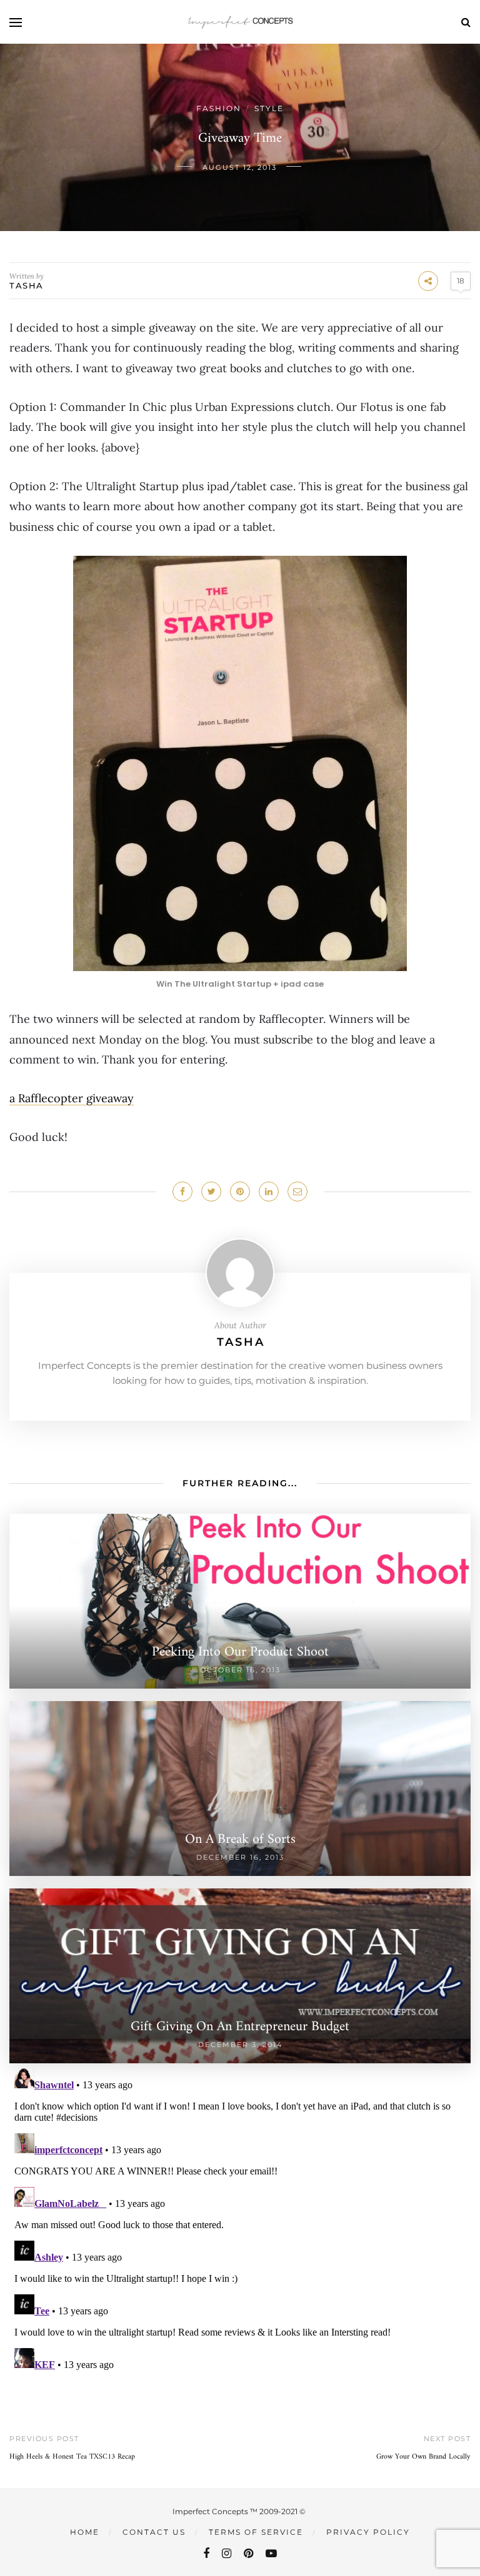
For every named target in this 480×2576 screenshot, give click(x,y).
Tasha (27, 285)
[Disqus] (240, 2219)
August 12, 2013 (240, 167)
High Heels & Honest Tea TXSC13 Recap (72, 2457)
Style (269, 108)
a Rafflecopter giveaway (72, 1098)
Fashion (219, 108)
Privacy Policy (368, 2532)
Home (85, 2532)
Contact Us (154, 2532)
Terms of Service (256, 2532)
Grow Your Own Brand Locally (423, 2457)
